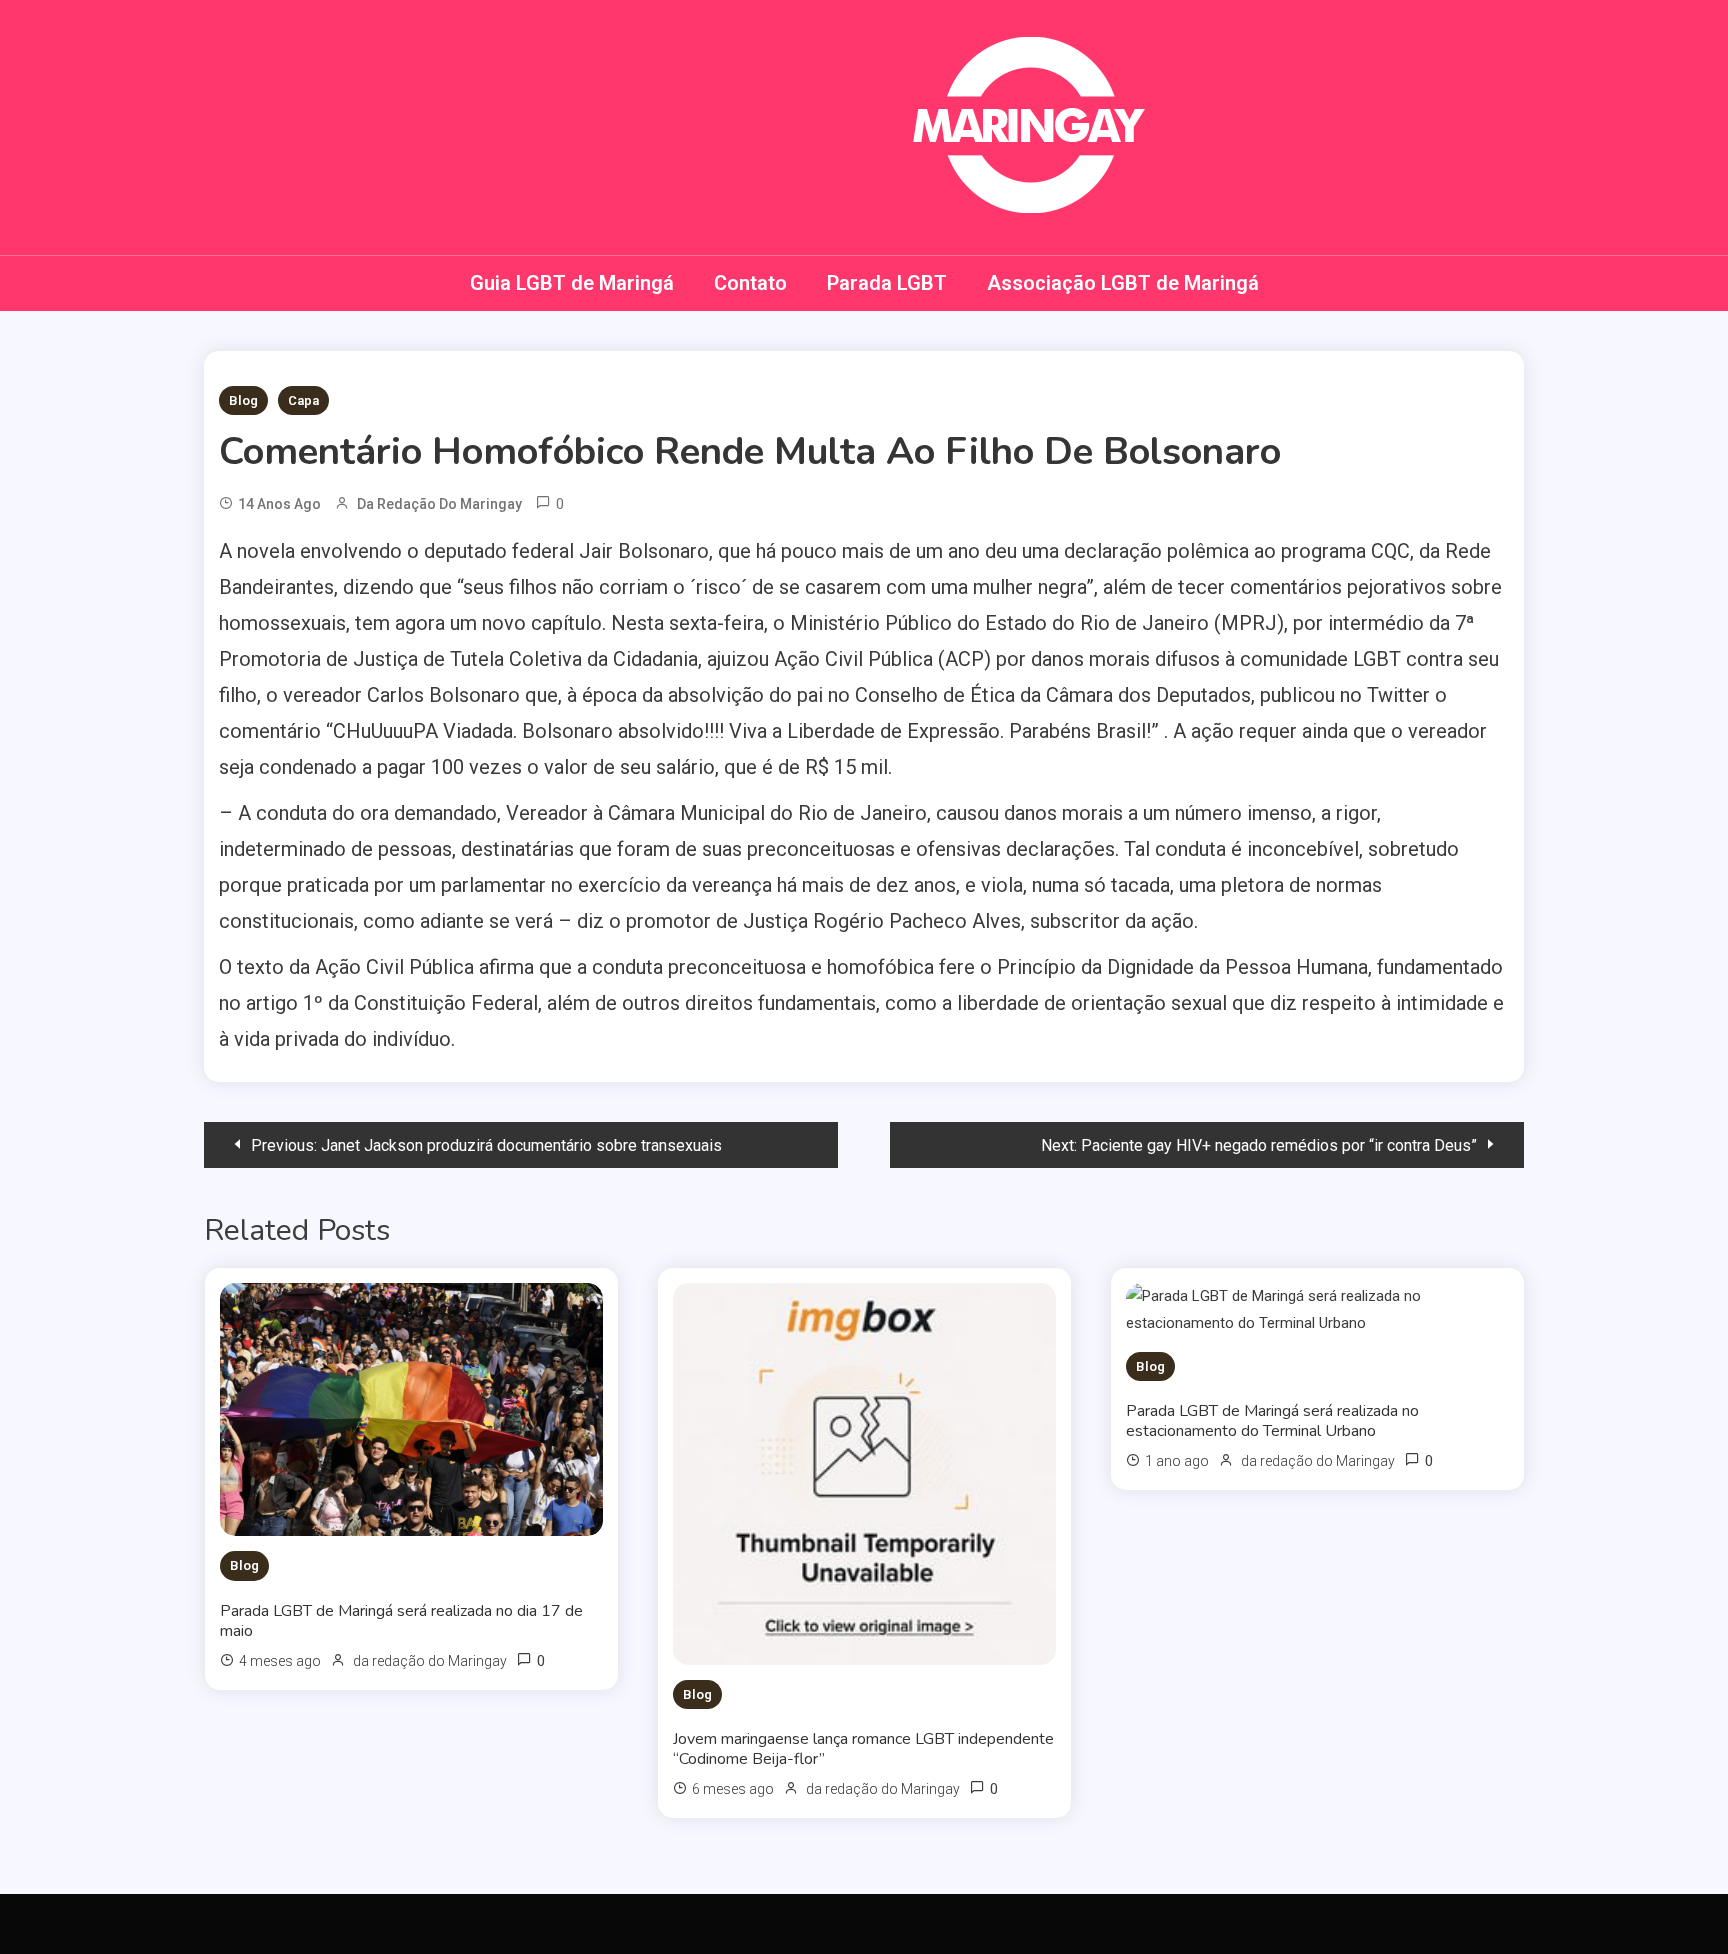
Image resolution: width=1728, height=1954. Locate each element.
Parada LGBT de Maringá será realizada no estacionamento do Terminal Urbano (1272, 1421)
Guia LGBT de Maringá (572, 283)
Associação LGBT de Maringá (1123, 283)
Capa (303, 400)
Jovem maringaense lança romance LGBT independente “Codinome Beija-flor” (863, 1749)
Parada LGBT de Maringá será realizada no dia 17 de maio (401, 1621)
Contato (750, 283)
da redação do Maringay (439, 504)
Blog (243, 400)
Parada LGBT (887, 283)
